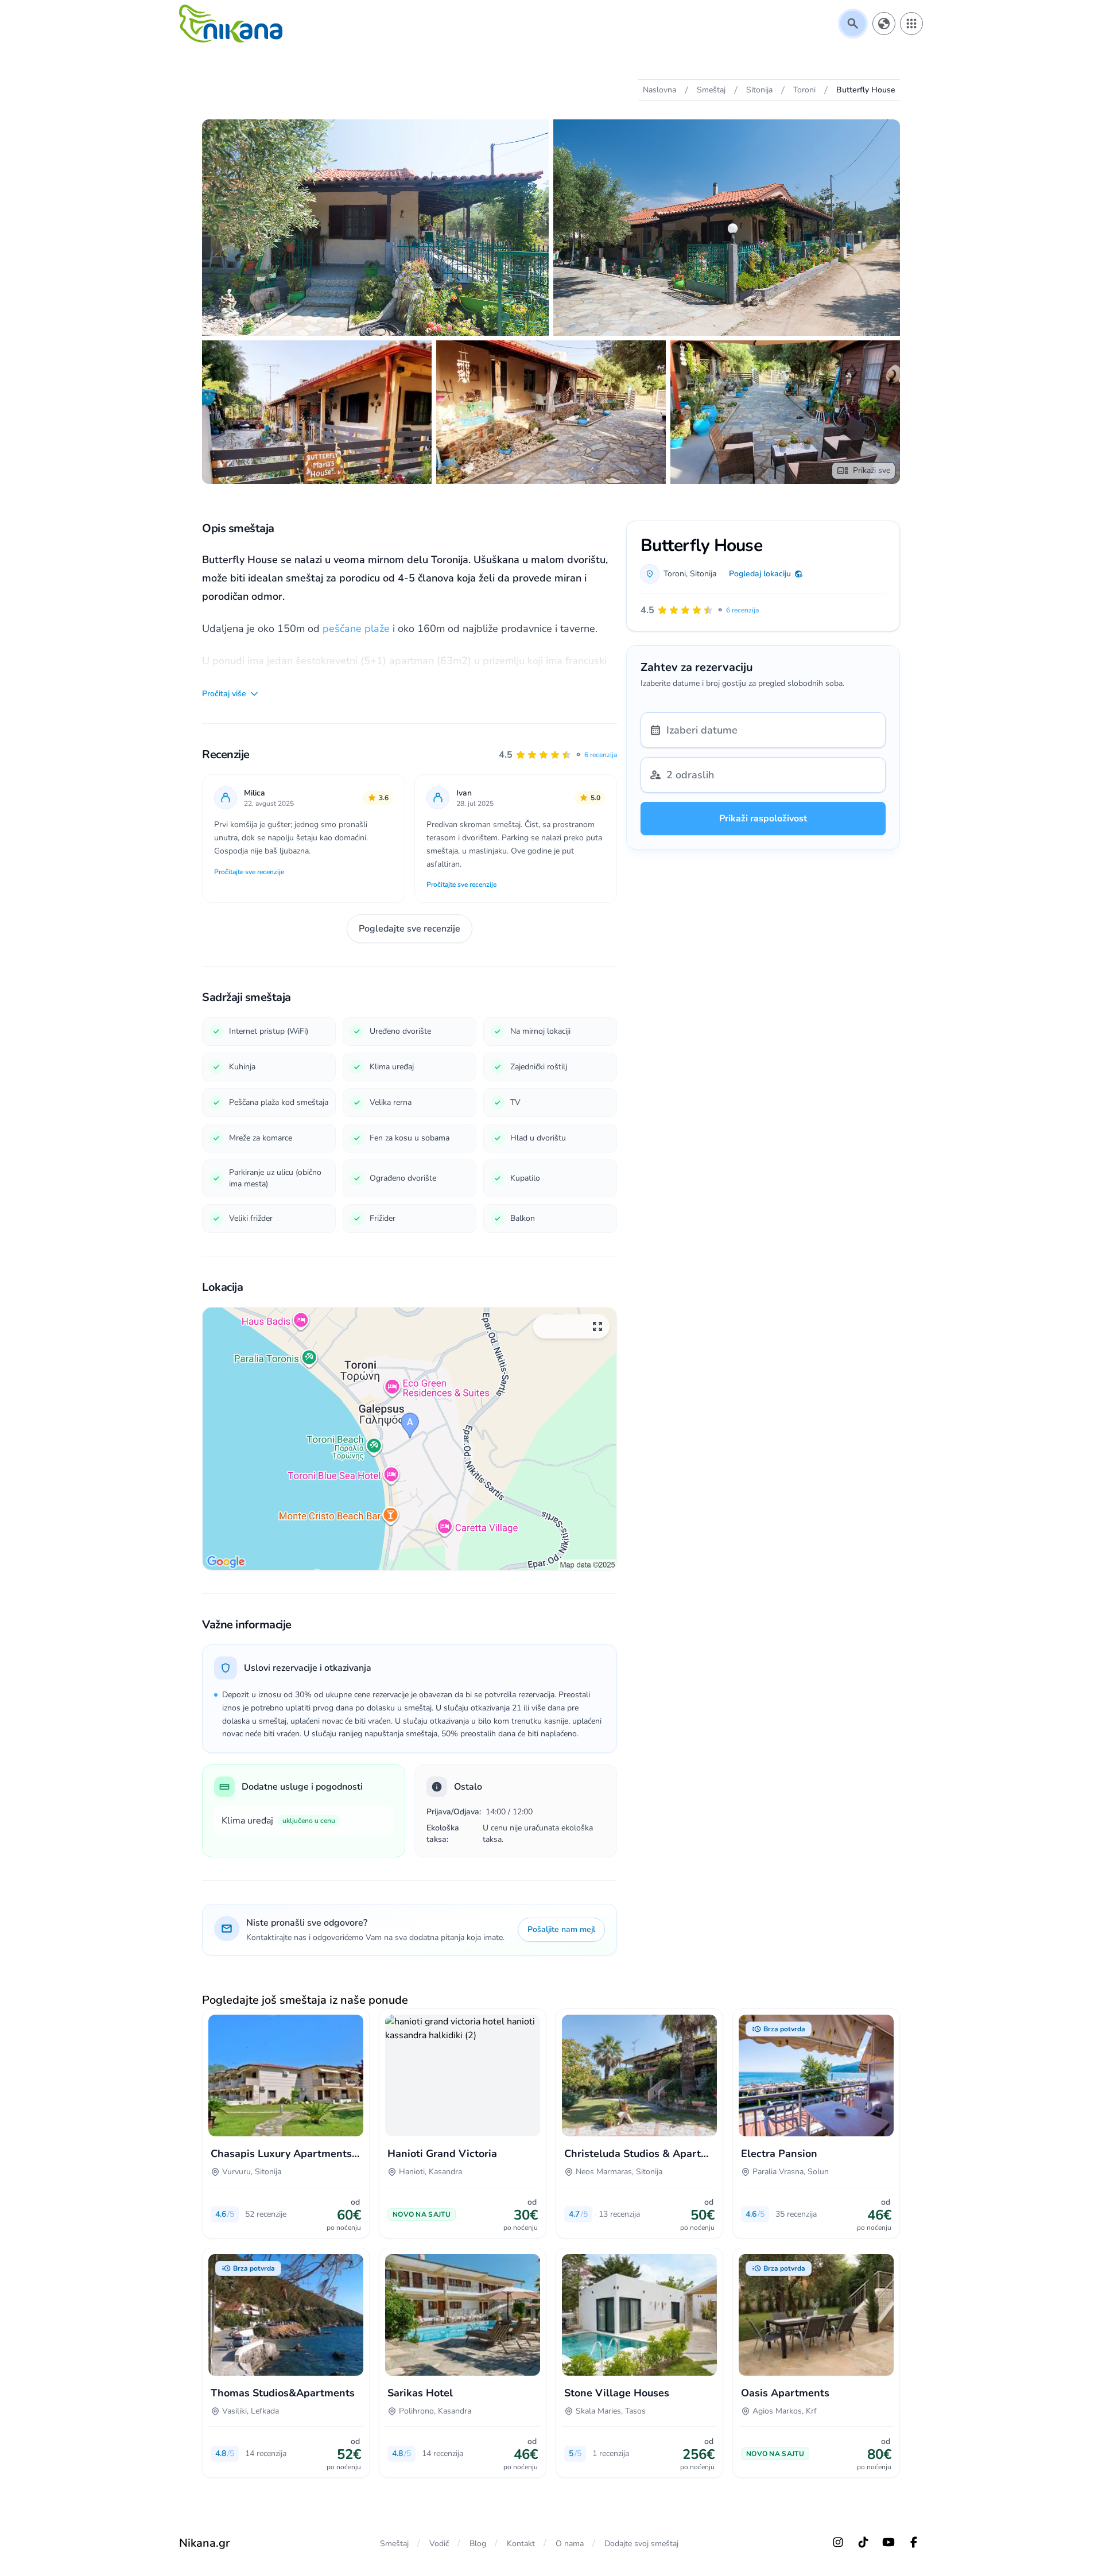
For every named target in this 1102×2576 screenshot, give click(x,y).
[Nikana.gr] (231, 24)
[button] (558, 755)
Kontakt (521, 2544)
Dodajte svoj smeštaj (641, 2544)
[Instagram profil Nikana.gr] (838, 2542)
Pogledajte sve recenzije (410, 929)
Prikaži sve (872, 470)
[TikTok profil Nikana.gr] (863, 2542)
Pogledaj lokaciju (760, 574)
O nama (570, 2544)
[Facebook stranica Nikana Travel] (914, 2542)
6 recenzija (601, 755)
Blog (478, 2544)
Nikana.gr (204, 2543)
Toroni (675, 574)
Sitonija (703, 574)
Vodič (439, 2544)
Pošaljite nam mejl (561, 1929)
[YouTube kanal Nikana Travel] (888, 2542)
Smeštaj (394, 2544)
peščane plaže (356, 629)
